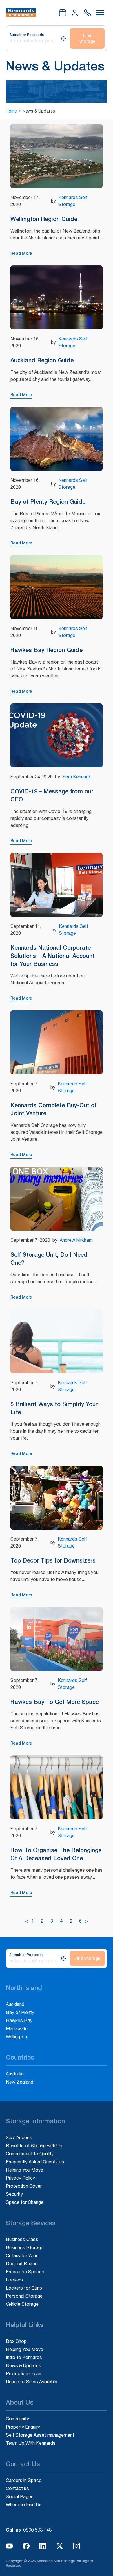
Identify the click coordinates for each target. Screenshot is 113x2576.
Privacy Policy (20, 2178)
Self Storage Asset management (40, 2435)
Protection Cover (24, 2186)
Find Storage (87, 38)
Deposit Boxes (22, 2264)
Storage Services (31, 2223)
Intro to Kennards (24, 2357)
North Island (24, 1988)
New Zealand (20, 2082)
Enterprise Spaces (25, 2272)
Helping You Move (24, 2170)
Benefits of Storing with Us (34, 2146)
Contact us (17, 2488)
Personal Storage (24, 2296)
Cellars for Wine (22, 2255)
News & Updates (23, 2365)
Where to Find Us (24, 2504)
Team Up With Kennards (31, 2443)
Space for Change (25, 2202)
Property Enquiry (23, 2427)
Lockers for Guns (24, 2288)
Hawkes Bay (19, 2020)
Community (17, 2419)
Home (11, 111)
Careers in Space (24, 2480)
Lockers (14, 2280)
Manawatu (17, 2028)
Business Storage (25, 2247)
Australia (15, 2074)
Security (14, 2194)
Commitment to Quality (30, 2154)
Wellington (16, 2037)
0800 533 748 (37, 2530)
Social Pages (20, 2496)
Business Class (22, 2239)
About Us (20, 2402)
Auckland (15, 2004)
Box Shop (16, 2341)
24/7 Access (19, 2137)
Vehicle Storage (22, 2304)
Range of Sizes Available (32, 2382)
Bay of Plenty (20, 2012)
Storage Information (35, 2121)
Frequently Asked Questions (35, 2162)
